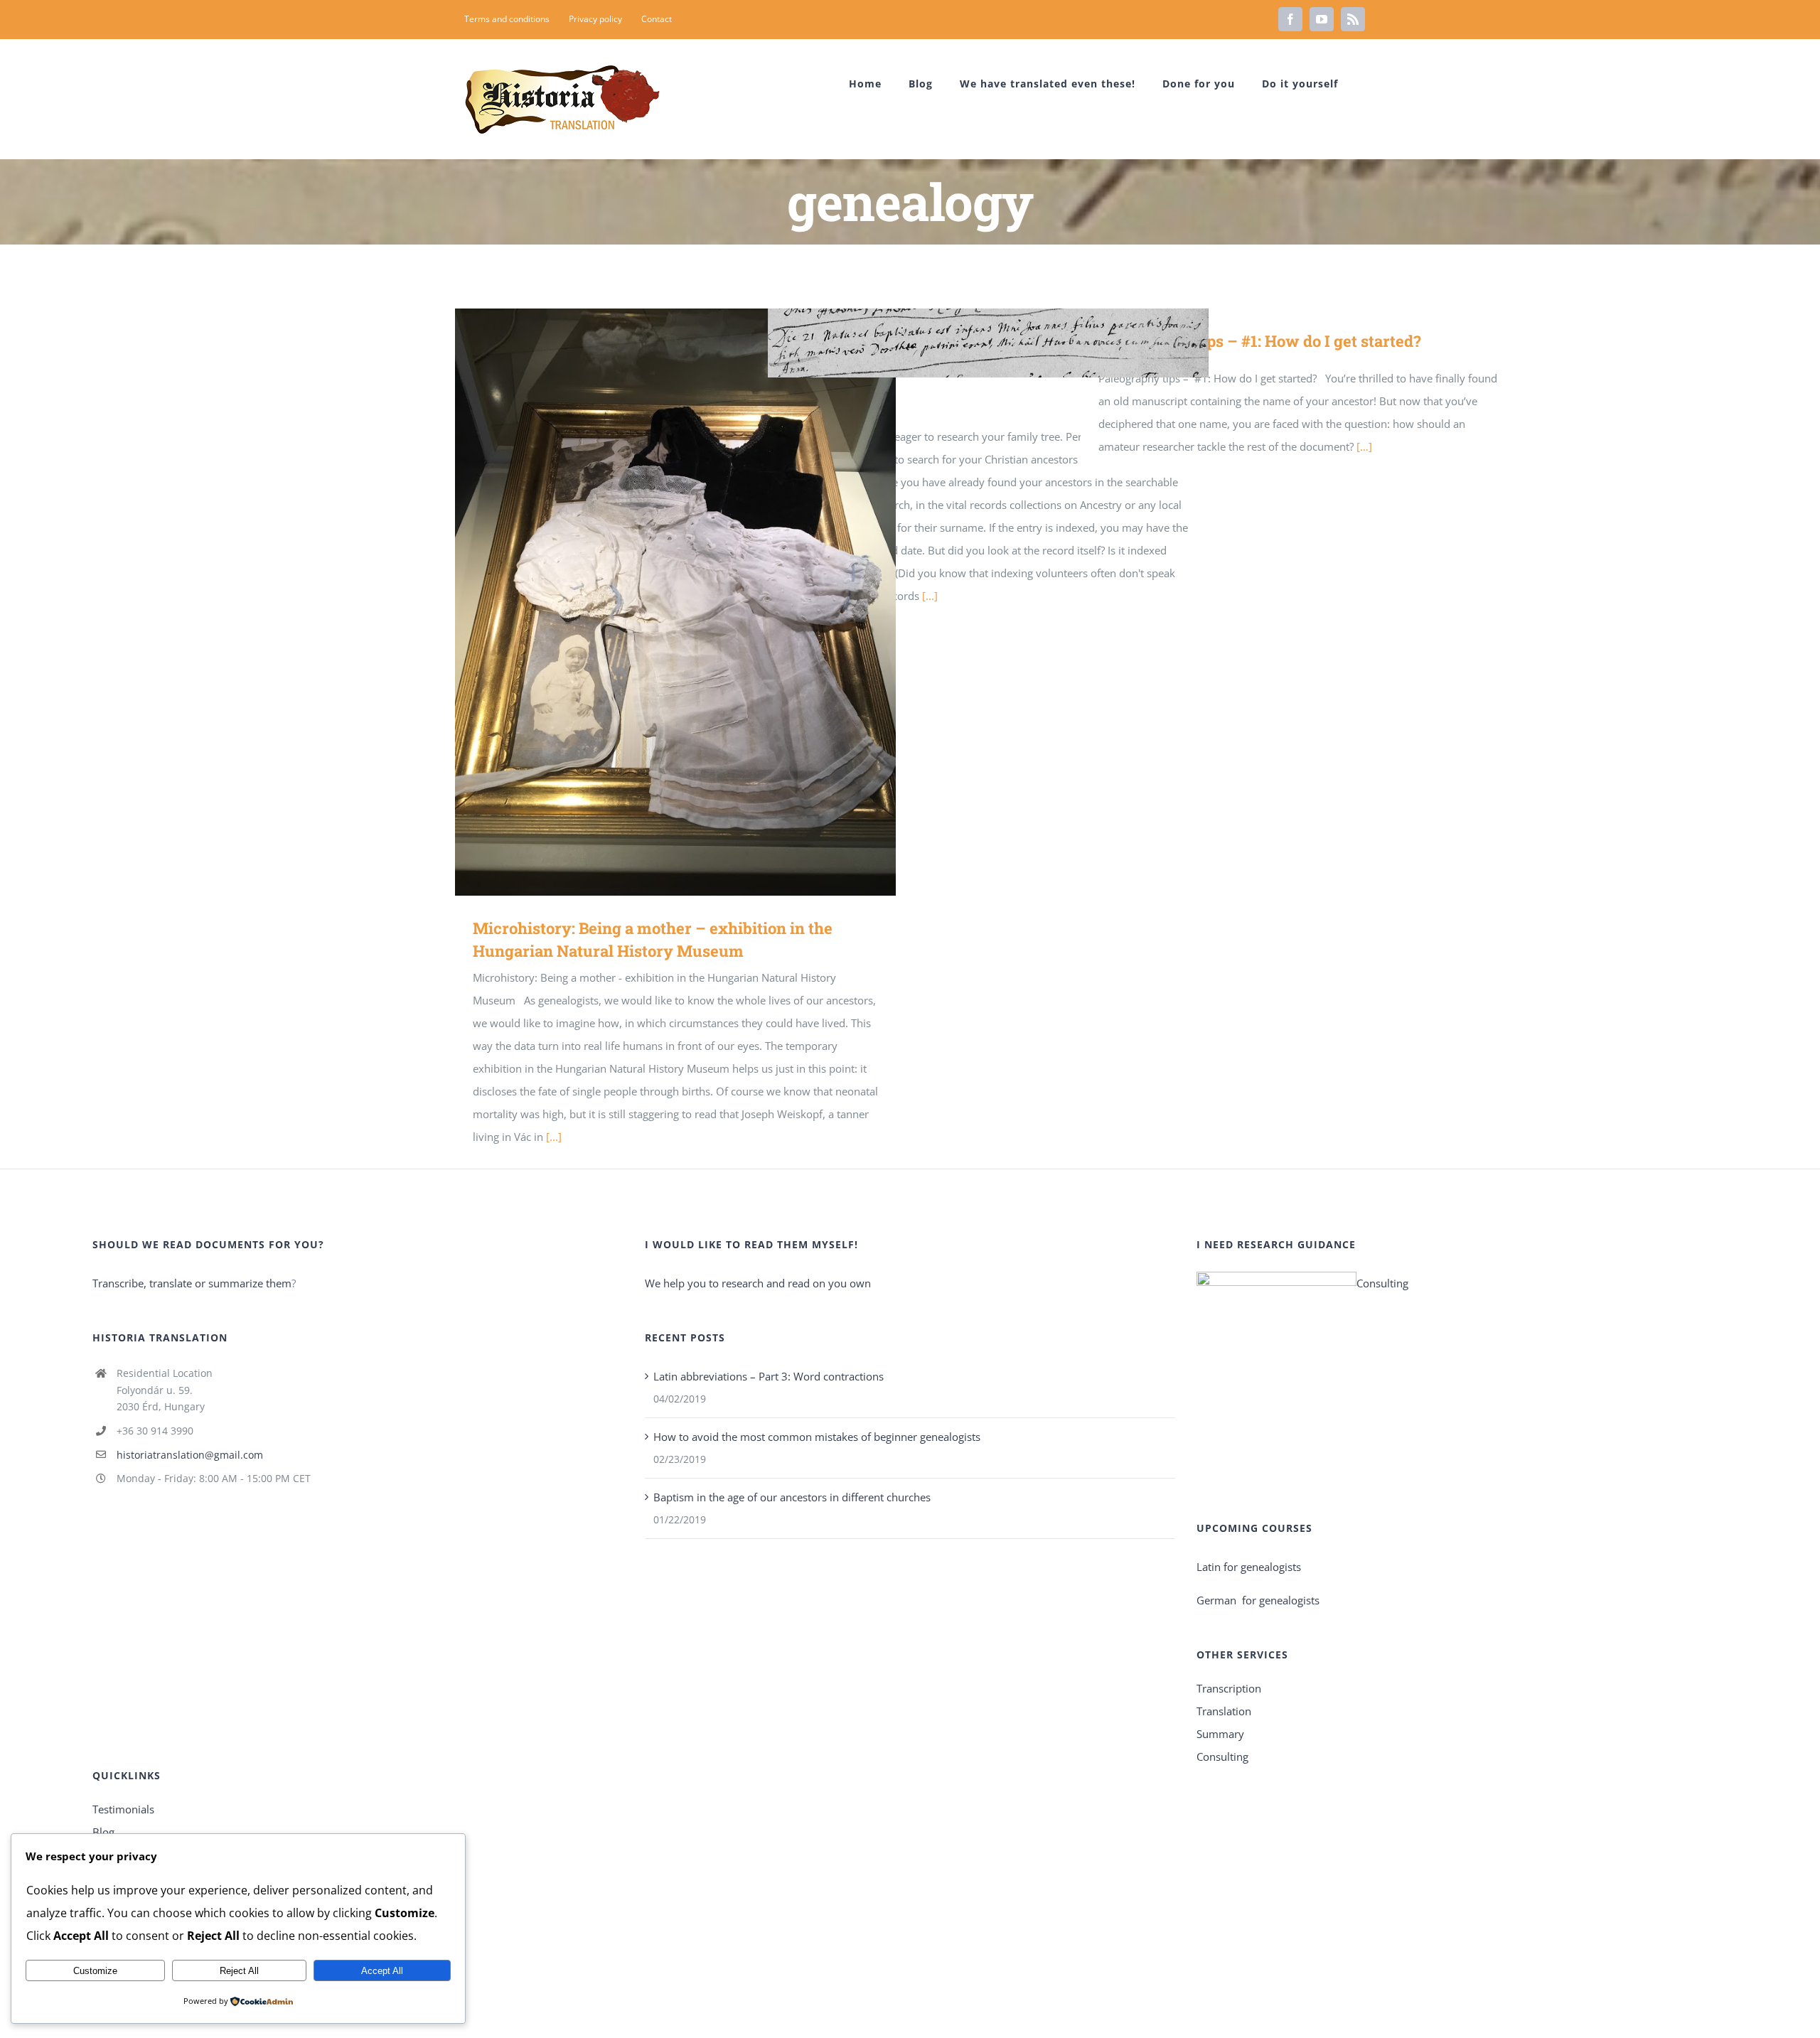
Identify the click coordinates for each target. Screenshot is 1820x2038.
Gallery (696, 602)
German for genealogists (1258, 1600)
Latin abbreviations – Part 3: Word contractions (769, 1376)
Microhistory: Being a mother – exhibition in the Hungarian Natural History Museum (655, 602)
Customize (95, 1971)
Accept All (382, 1971)
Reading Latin (968, 343)
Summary (1220, 1734)
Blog (103, 1832)
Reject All (239, 1971)
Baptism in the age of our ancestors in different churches (792, 1497)
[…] (1364, 446)
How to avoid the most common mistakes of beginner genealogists (817, 1437)
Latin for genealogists (1249, 1567)
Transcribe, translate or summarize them (192, 1283)
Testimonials (123, 1809)
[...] (554, 1137)
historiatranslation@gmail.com (190, 1455)
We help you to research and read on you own (758, 1283)
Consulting (1382, 1283)
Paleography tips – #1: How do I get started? (1260, 341)
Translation (1224, 1711)
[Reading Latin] (988, 343)
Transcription (1229, 1688)
